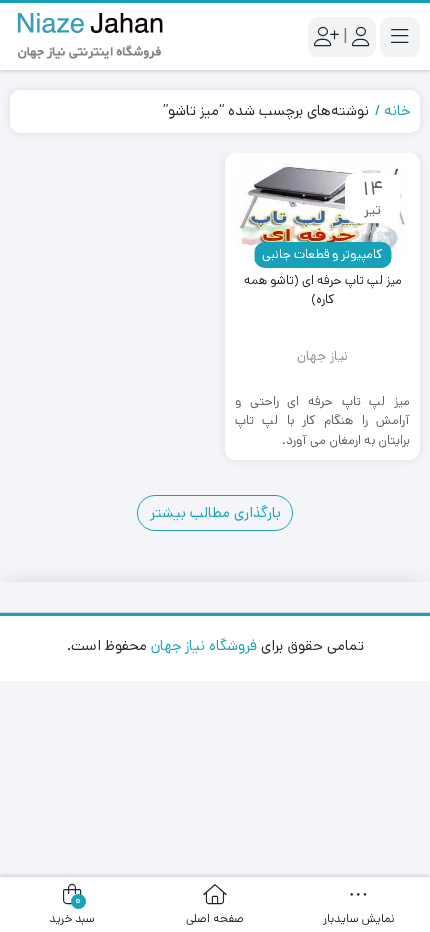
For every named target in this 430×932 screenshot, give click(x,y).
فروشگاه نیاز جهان (204, 645)
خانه (397, 110)
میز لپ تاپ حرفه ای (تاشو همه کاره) (323, 290)
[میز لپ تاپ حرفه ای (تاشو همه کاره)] (322, 209)
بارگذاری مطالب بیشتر (215, 512)
